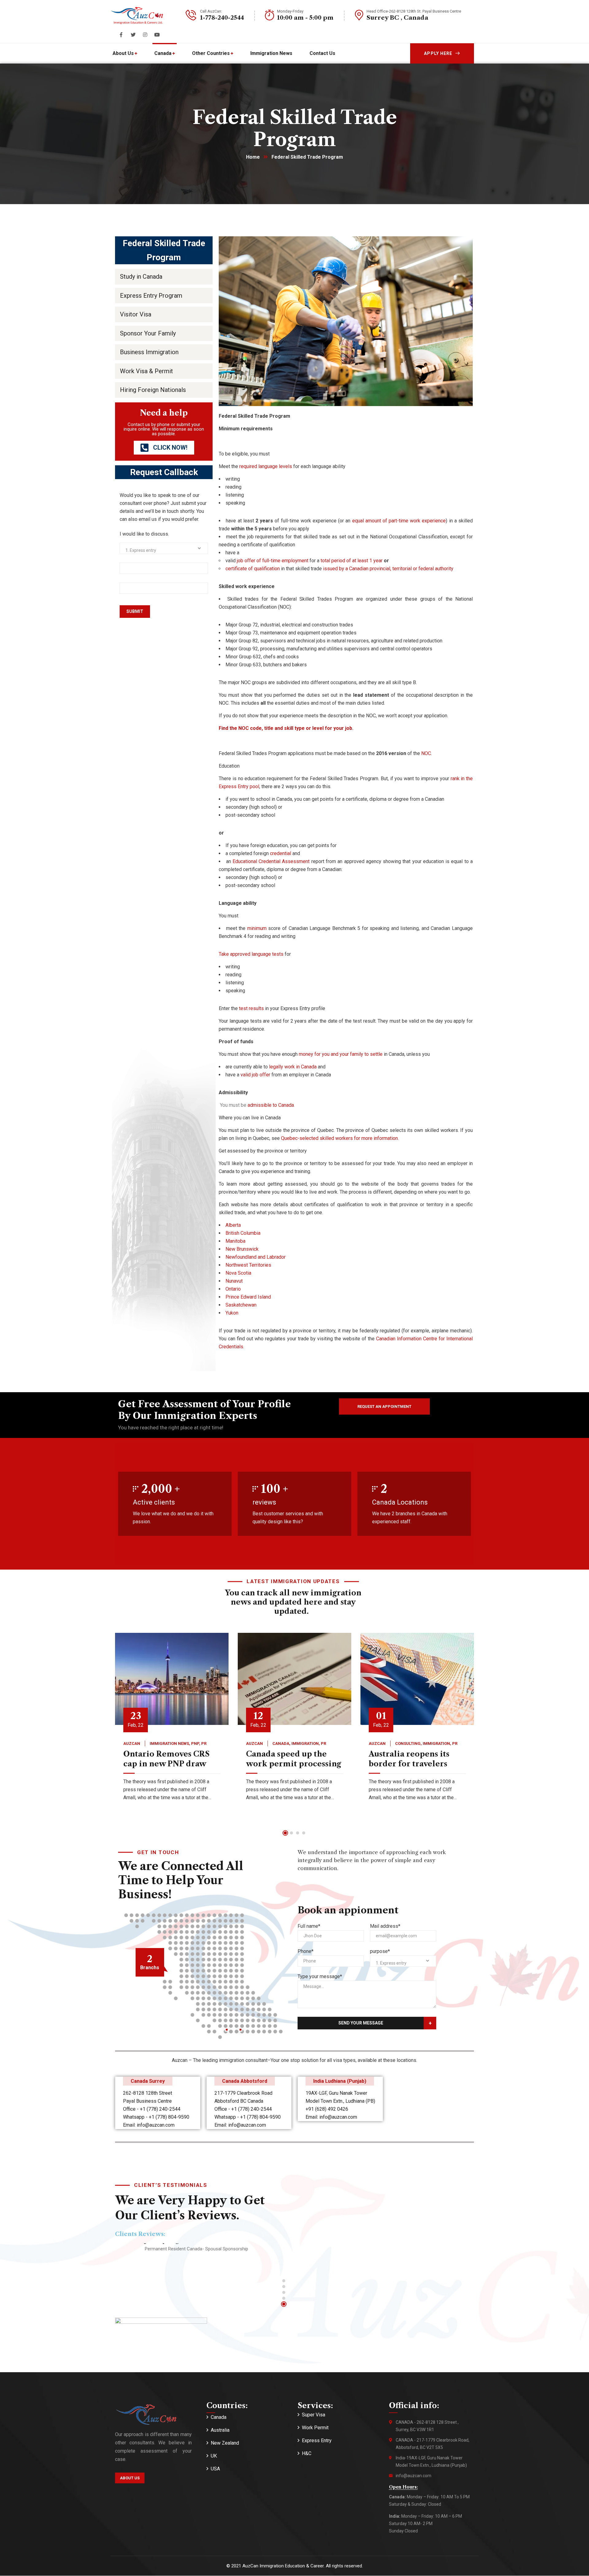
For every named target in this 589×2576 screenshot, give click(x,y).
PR (204, 1743)
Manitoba (235, 1241)
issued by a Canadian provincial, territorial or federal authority (388, 569)
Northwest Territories (248, 1265)
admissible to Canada (271, 1105)
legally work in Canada (293, 1067)
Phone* (306, 1951)
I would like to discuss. (144, 534)
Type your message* (320, 1976)
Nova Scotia (238, 1273)
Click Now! (169, 447)
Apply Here (438, 53)
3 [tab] (298, 1833)
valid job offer (255, 1075)
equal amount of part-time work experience (399, 521)
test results (251, 1008)
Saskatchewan (241, 1305)
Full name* (309, 1926)
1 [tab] (285, 1833)
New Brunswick (242, 1249)
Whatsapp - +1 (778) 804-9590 (156, 2117)
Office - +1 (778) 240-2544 (152, 2109)
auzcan (132, 1743)
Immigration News (169, 1743)
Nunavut (234, 1281)
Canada (281, 1743)
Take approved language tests (251, 954)
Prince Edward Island (248, 1297)
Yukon (232, 1313)
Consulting (408, 1743)
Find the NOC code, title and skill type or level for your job (285, 728)
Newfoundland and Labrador (256, 1257)
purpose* (380, 1951)
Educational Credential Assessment (271, 861)
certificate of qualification (253, 569)
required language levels (266, 466)
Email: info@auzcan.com (149, 2125)
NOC (426, 753)
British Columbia (243, 1233)
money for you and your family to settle (341, 1054)
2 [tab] (291, 1833)
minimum (257, 928)
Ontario (233, 1289)
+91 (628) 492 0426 (327, 2109)
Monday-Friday (290, 11)
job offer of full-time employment (273, 561)
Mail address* (385, 1926)
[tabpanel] (172, 1727)
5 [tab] (284, 2304)
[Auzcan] (137, 15)
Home (253, 157)
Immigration (305, 1743)
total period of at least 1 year (352, 561)
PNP (195, 1743)
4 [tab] (304, 1833)
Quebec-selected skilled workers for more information (339, 1138)
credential (281, 853)
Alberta (233, 1225)
